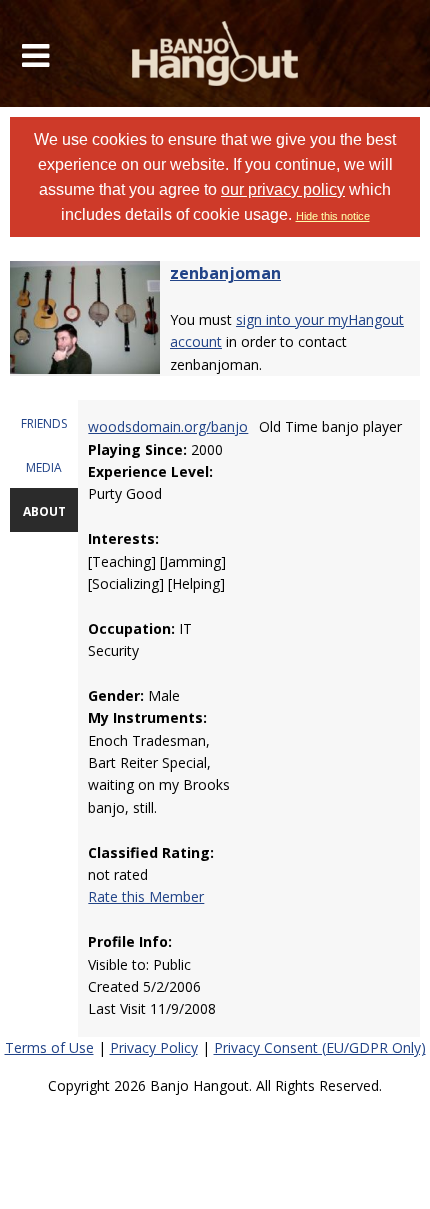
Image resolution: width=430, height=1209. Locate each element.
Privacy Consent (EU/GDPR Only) (320, 1047)
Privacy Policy (154, 1047)
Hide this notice (333, 216)
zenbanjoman (225, 273)
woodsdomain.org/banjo (168, 426)
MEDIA (44, 467)
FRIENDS (44, 423)
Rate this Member (146, 896)
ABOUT (44, 511)
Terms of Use (49, 1047)
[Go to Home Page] (215, 53)
